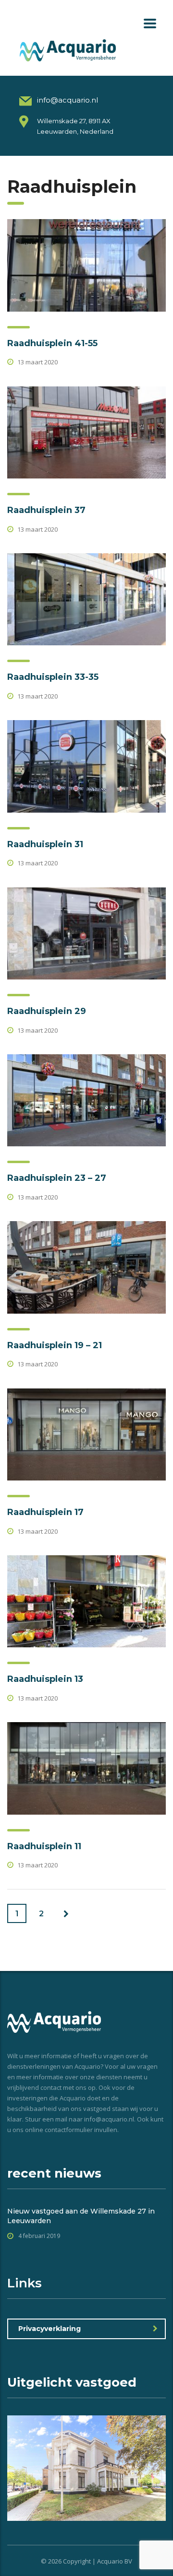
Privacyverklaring (49, 2329)
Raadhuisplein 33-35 (53, 677)
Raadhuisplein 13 (45, 1679)
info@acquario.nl (68, 100)
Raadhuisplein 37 (46, 510)
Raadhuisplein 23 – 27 (57, 1178)
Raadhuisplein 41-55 (52, 343)
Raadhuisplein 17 (45, 1512)
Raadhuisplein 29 (47, 1011)
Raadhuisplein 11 (44, 1846)
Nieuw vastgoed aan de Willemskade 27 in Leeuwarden (81, 2216)
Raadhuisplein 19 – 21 (55, 1345)
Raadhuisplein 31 (45, 844)
